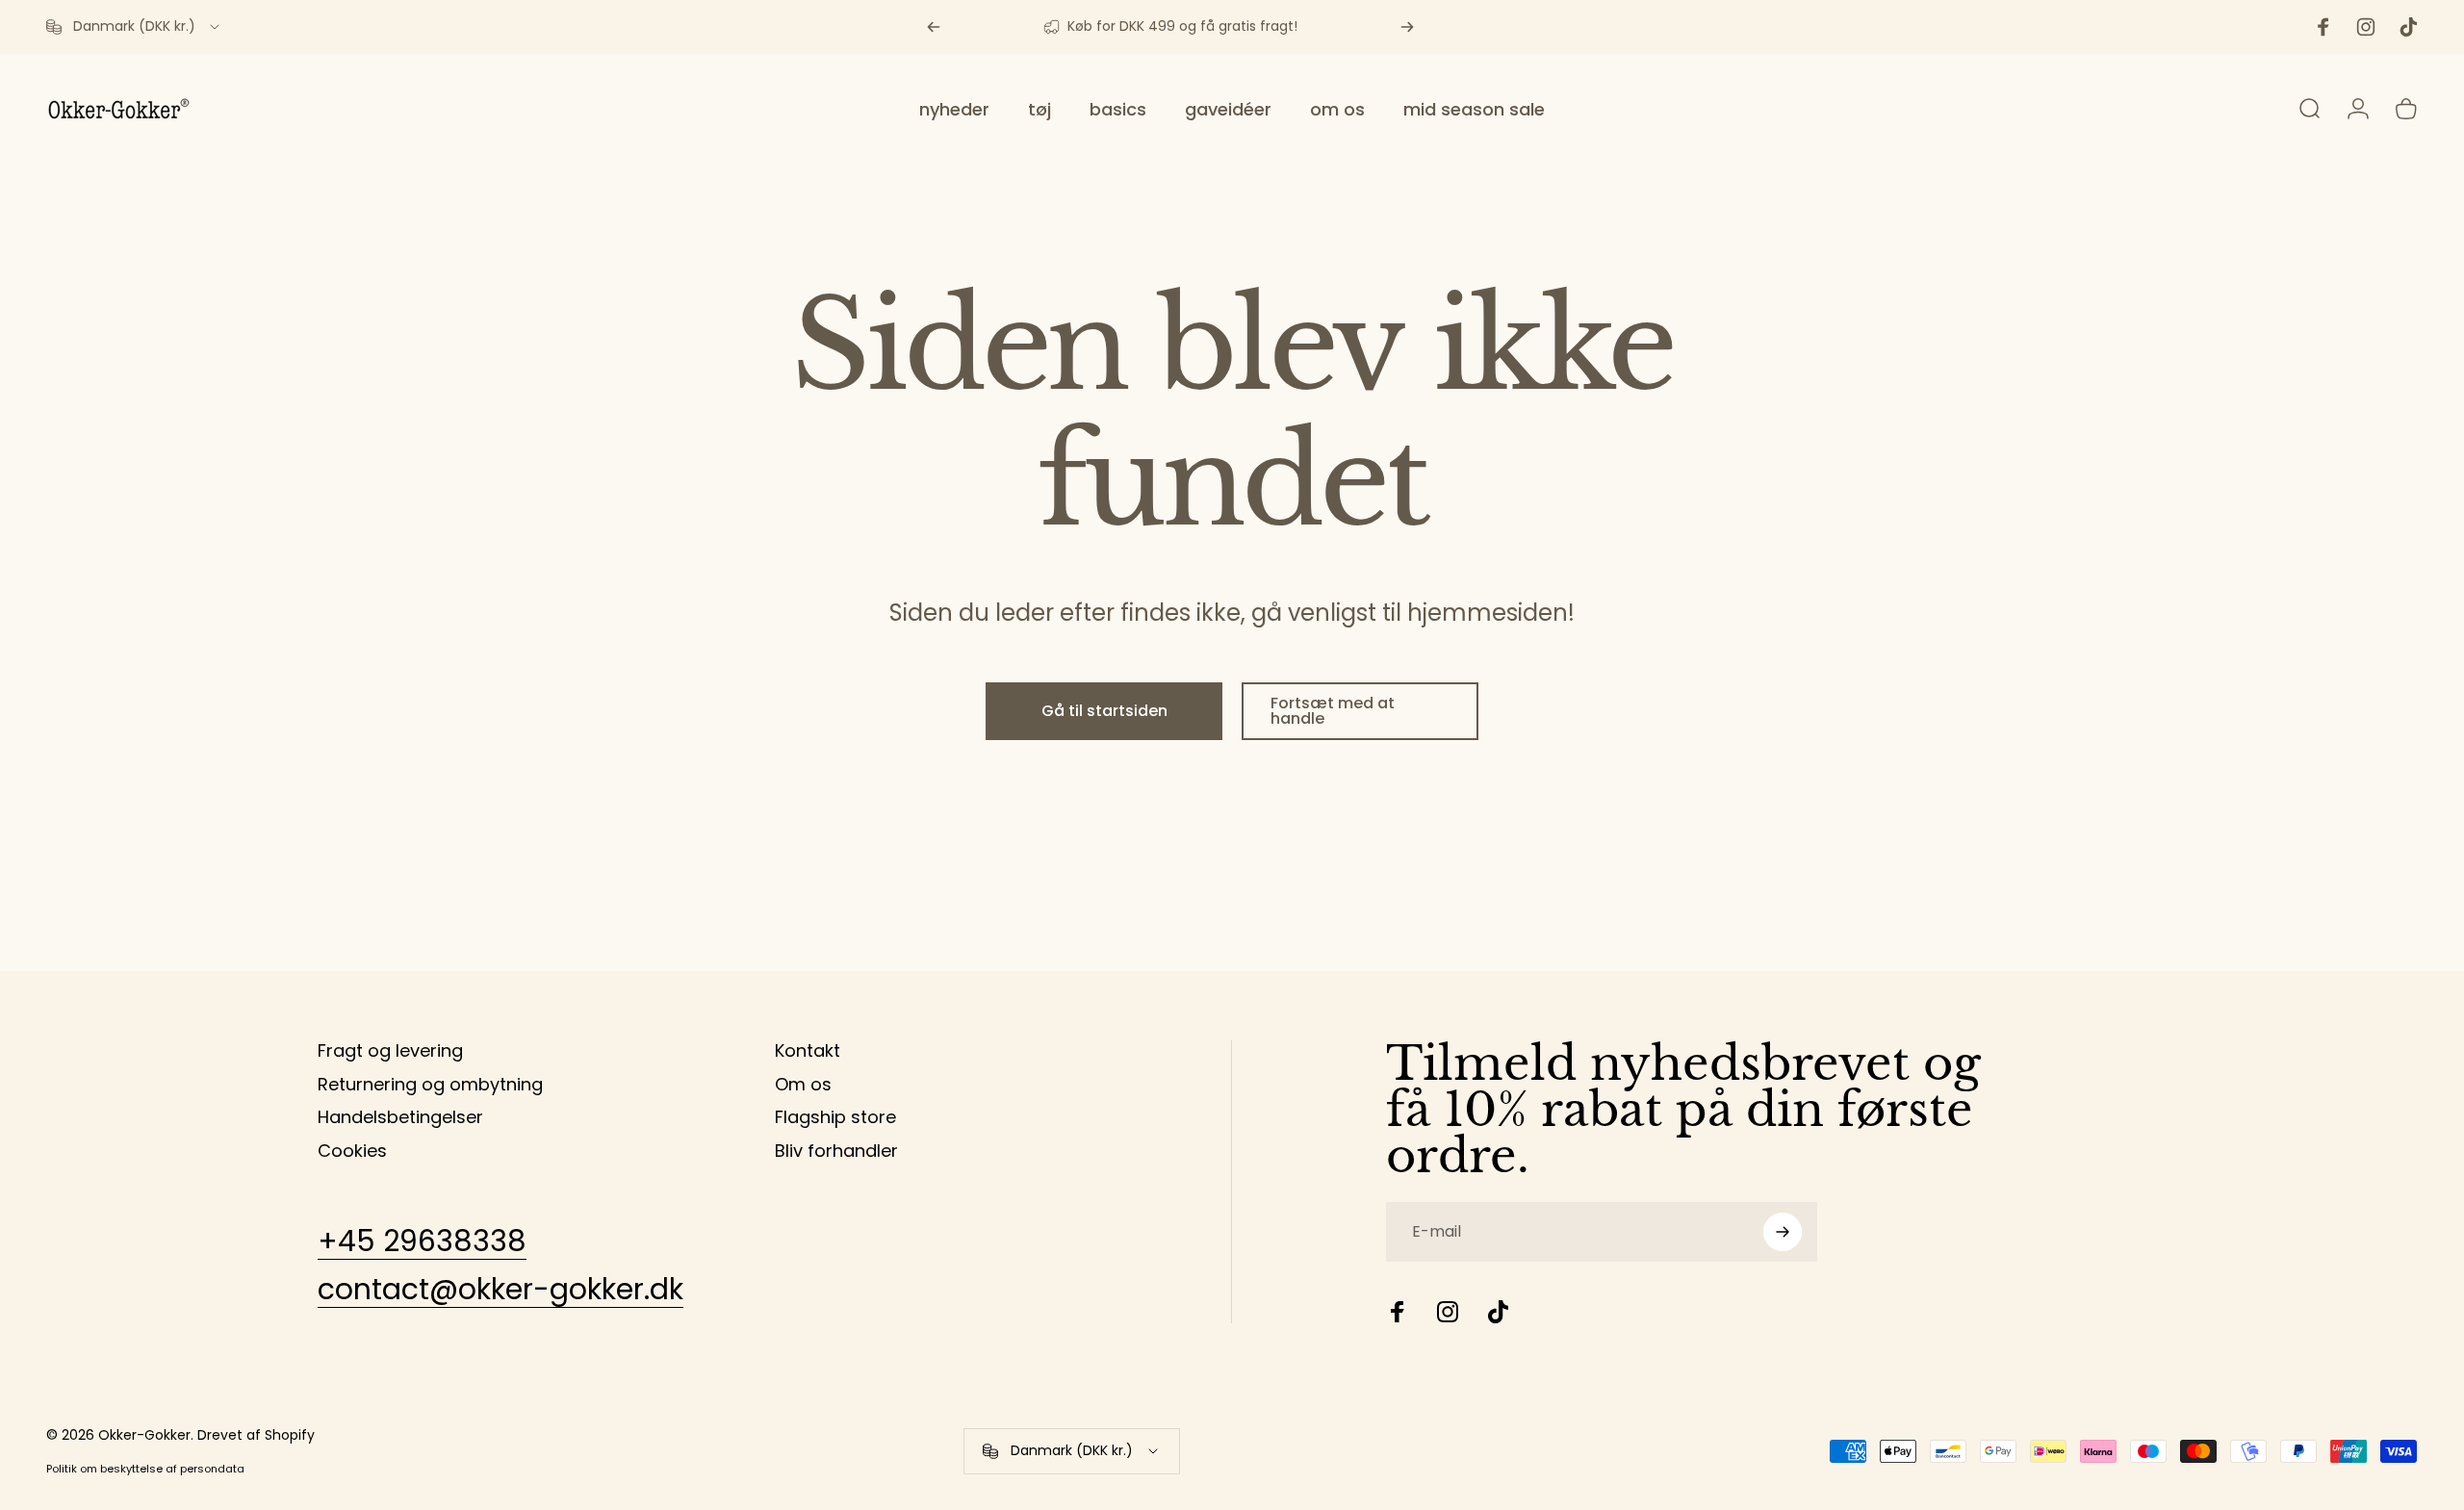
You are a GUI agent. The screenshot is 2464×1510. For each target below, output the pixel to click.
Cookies (352, 1152)
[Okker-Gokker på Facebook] (1398, 1312)
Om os (803, 1085)
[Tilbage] (934, 27)
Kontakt (808, 1051)
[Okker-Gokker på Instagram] (1448, 1312)
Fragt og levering (390, 1051)
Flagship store (835, 1118)
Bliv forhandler (836, 1152)
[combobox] (134, 27)
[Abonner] (1783, 1232)
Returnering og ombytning (430, 1085)
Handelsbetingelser (400, 1118)
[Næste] (1407, 27)
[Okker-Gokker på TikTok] (1498, 1312)
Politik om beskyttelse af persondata (145, 1469)
